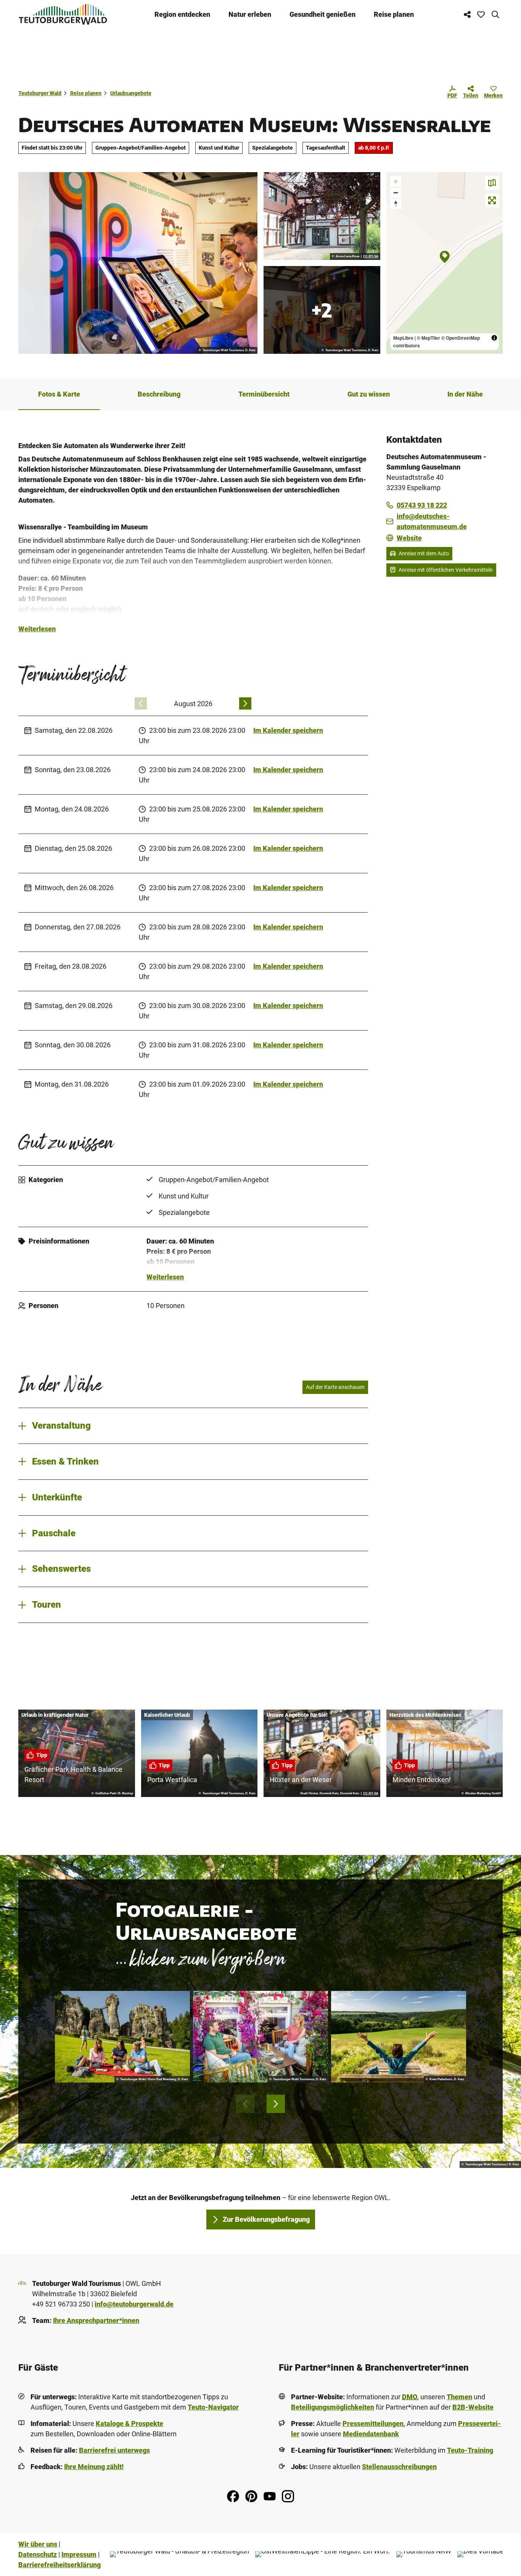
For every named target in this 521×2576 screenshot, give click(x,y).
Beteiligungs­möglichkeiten (333, 2407)
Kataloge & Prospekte (129, 2424)
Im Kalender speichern (288, 730)
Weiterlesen (37, 629)
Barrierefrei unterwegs (114, 2450)
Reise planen (394, 14)
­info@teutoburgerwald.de (134, 2304)
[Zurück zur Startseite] (63, 14)
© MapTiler (429, 338)
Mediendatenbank (371, 2434)
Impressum (79, 2554)
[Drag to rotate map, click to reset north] (396, 204)
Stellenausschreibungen (399, 2467)
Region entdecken (182, 14)
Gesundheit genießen (322, 14)
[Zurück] (141, 703)
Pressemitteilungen (373, 2424)
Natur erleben (250, 14)
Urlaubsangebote (131, 93)
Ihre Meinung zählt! (94, 2467)
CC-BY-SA (371, 256)
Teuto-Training (470, 2450)
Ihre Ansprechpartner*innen (96, 2320)
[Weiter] (245, 703)
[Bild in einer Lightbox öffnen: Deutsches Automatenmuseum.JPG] (322, 216)
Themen (459, 2397)
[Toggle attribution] (494, 338)
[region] (445, 263)
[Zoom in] (396, 181)
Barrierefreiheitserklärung (59, 2565)
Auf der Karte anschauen (335, 1387)
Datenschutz (38, 2554)
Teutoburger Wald (40, 93)
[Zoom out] (396, 193)
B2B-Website (473, 2407)
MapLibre (403, 338)
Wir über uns (38, 2544)
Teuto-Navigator (213, 2407)
